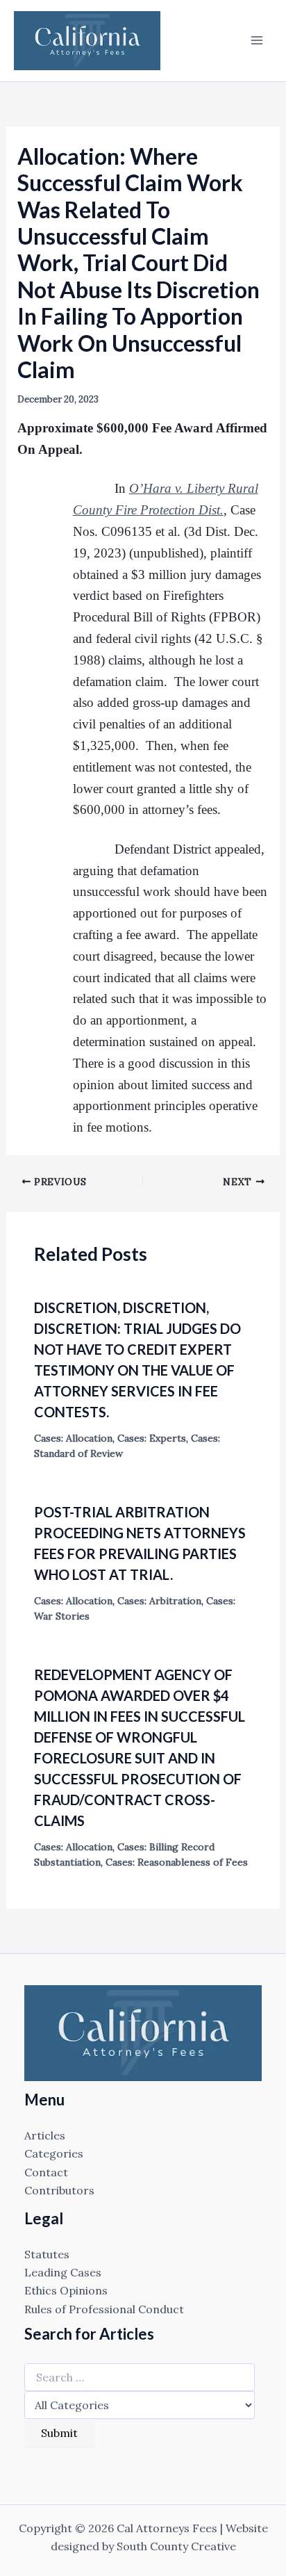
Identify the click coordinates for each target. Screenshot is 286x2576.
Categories (54, 2153)
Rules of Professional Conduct (104, 2309)
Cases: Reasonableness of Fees (177, 1862)
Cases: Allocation (73, 1438)
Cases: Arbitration (159, 1601)
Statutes (47, 2254)
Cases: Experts (152, 1438)
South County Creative (176, 2546)
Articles (45, 2135)
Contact (46, 2172)
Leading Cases (63, 2272)
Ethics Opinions (66, 2290)
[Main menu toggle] (257, 40)
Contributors (59, 2190)
